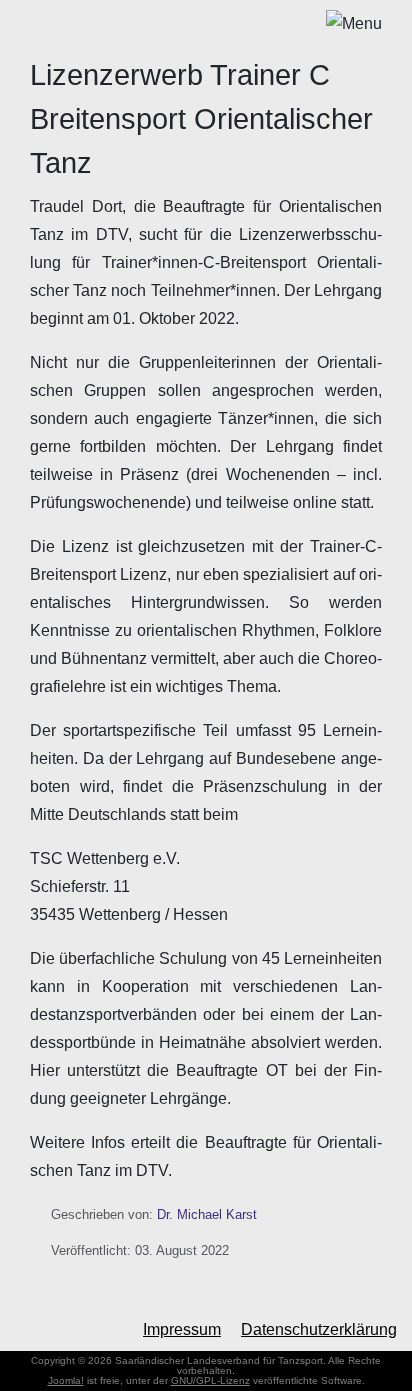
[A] (53, 1330)
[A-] (20, 1331)
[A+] (86, 1329)
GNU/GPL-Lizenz (210, 1380)
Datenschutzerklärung (319, 1329)
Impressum (182, 1329)
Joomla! (66, 1380)
